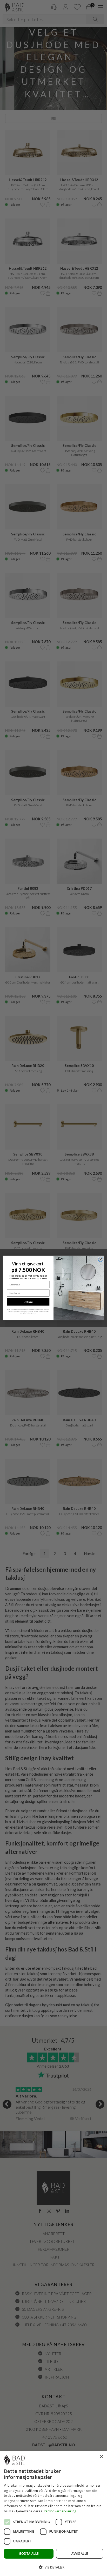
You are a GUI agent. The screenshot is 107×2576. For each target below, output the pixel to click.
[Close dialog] (101, 1259)
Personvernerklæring (60, 2511)
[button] (53, 2567)
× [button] (101, 2457)
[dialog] (53, 2514)
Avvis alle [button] (80, 2554)
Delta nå (28, 1302)
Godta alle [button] (29, 2554)
